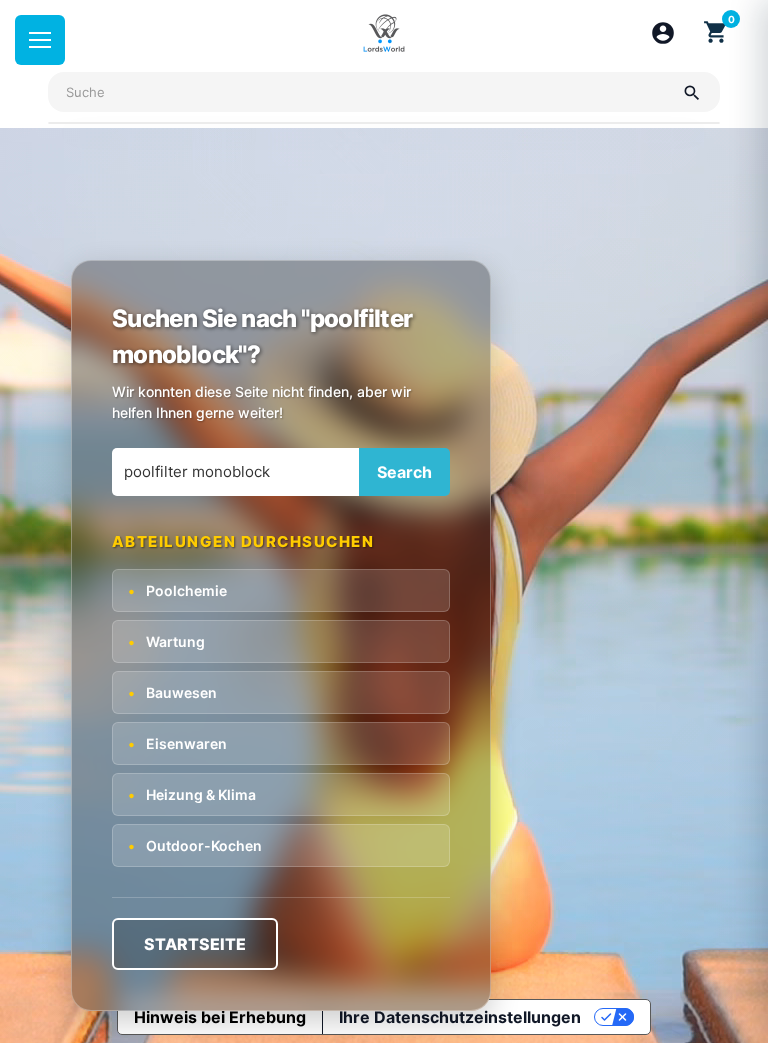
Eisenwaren (177, 743)
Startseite (195, 944)
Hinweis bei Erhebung (220, 1017)
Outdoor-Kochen (195, 845)
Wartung (166, 641)
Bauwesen (172, 692)
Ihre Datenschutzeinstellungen (460, 1017)
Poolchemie (177, 590)
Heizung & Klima (192, 794)
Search (404, 472)
